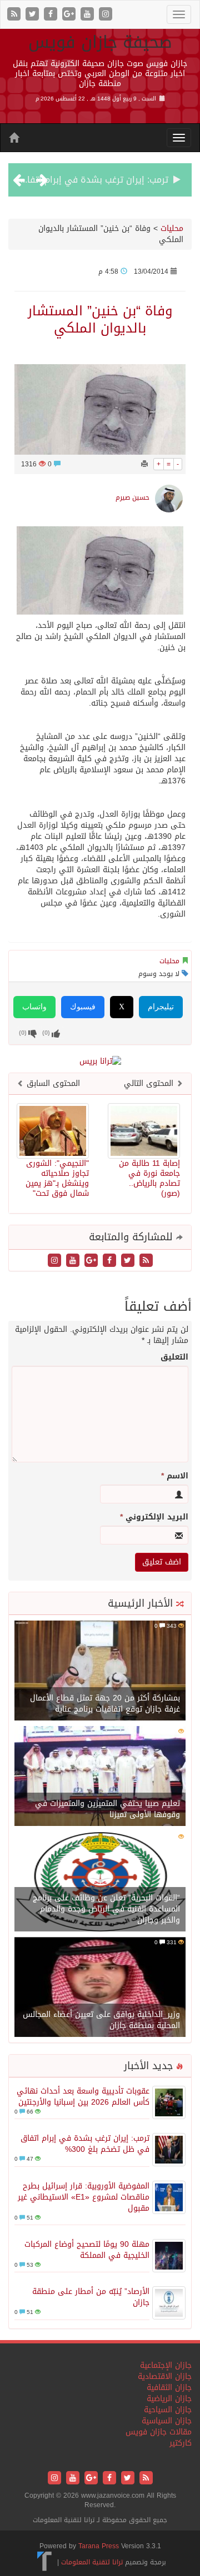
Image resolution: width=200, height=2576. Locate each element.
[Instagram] (106, 15)
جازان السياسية (167, 2421)
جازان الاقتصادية (165, 2376)
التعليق (174, 1357)
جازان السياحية (168, 2410)
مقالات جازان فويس (159, 2432)
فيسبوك (83, 1007)
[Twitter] (34, 15)
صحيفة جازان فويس (100, 42)
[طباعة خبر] (144, 464)
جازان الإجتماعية (166, 2365)
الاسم (175, 1476)
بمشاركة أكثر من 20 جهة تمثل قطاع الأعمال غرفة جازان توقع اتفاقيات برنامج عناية (105, 1704)
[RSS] (15, 15)
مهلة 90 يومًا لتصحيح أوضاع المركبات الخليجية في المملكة (87, 2250)
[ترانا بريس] (45, 2562)
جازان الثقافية (169, 2388)
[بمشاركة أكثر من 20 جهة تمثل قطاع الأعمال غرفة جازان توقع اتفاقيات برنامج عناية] (100, 1671)
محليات (172, 228)
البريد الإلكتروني (154, 1517)
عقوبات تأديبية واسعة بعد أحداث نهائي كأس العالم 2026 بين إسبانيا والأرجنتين (83, 2097)
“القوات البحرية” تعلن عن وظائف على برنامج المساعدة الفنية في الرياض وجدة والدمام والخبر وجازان (106, 1909)
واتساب (34, 1007)
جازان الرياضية (169, 2399)
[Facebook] (52, 15)
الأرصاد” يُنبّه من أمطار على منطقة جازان (91, 2297)
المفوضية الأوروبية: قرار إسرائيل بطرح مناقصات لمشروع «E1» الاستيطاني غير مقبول (84, 2197)
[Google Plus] (70, 15)
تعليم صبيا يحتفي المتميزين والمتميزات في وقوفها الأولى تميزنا (107, 1809)
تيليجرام (161, 1007)
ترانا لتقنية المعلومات (92, 2562)
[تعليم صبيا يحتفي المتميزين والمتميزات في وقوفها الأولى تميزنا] (100, 1777)
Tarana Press (99, 2546)
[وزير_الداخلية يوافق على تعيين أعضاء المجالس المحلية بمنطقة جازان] (100, 1988)
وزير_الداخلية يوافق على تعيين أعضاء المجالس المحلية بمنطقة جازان (101, 2020)
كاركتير (181, 2443)
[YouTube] (89, 15)
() (23, 1033)
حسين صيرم (132, 497)
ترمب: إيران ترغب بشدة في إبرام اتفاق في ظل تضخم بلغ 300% (85, 2144)
